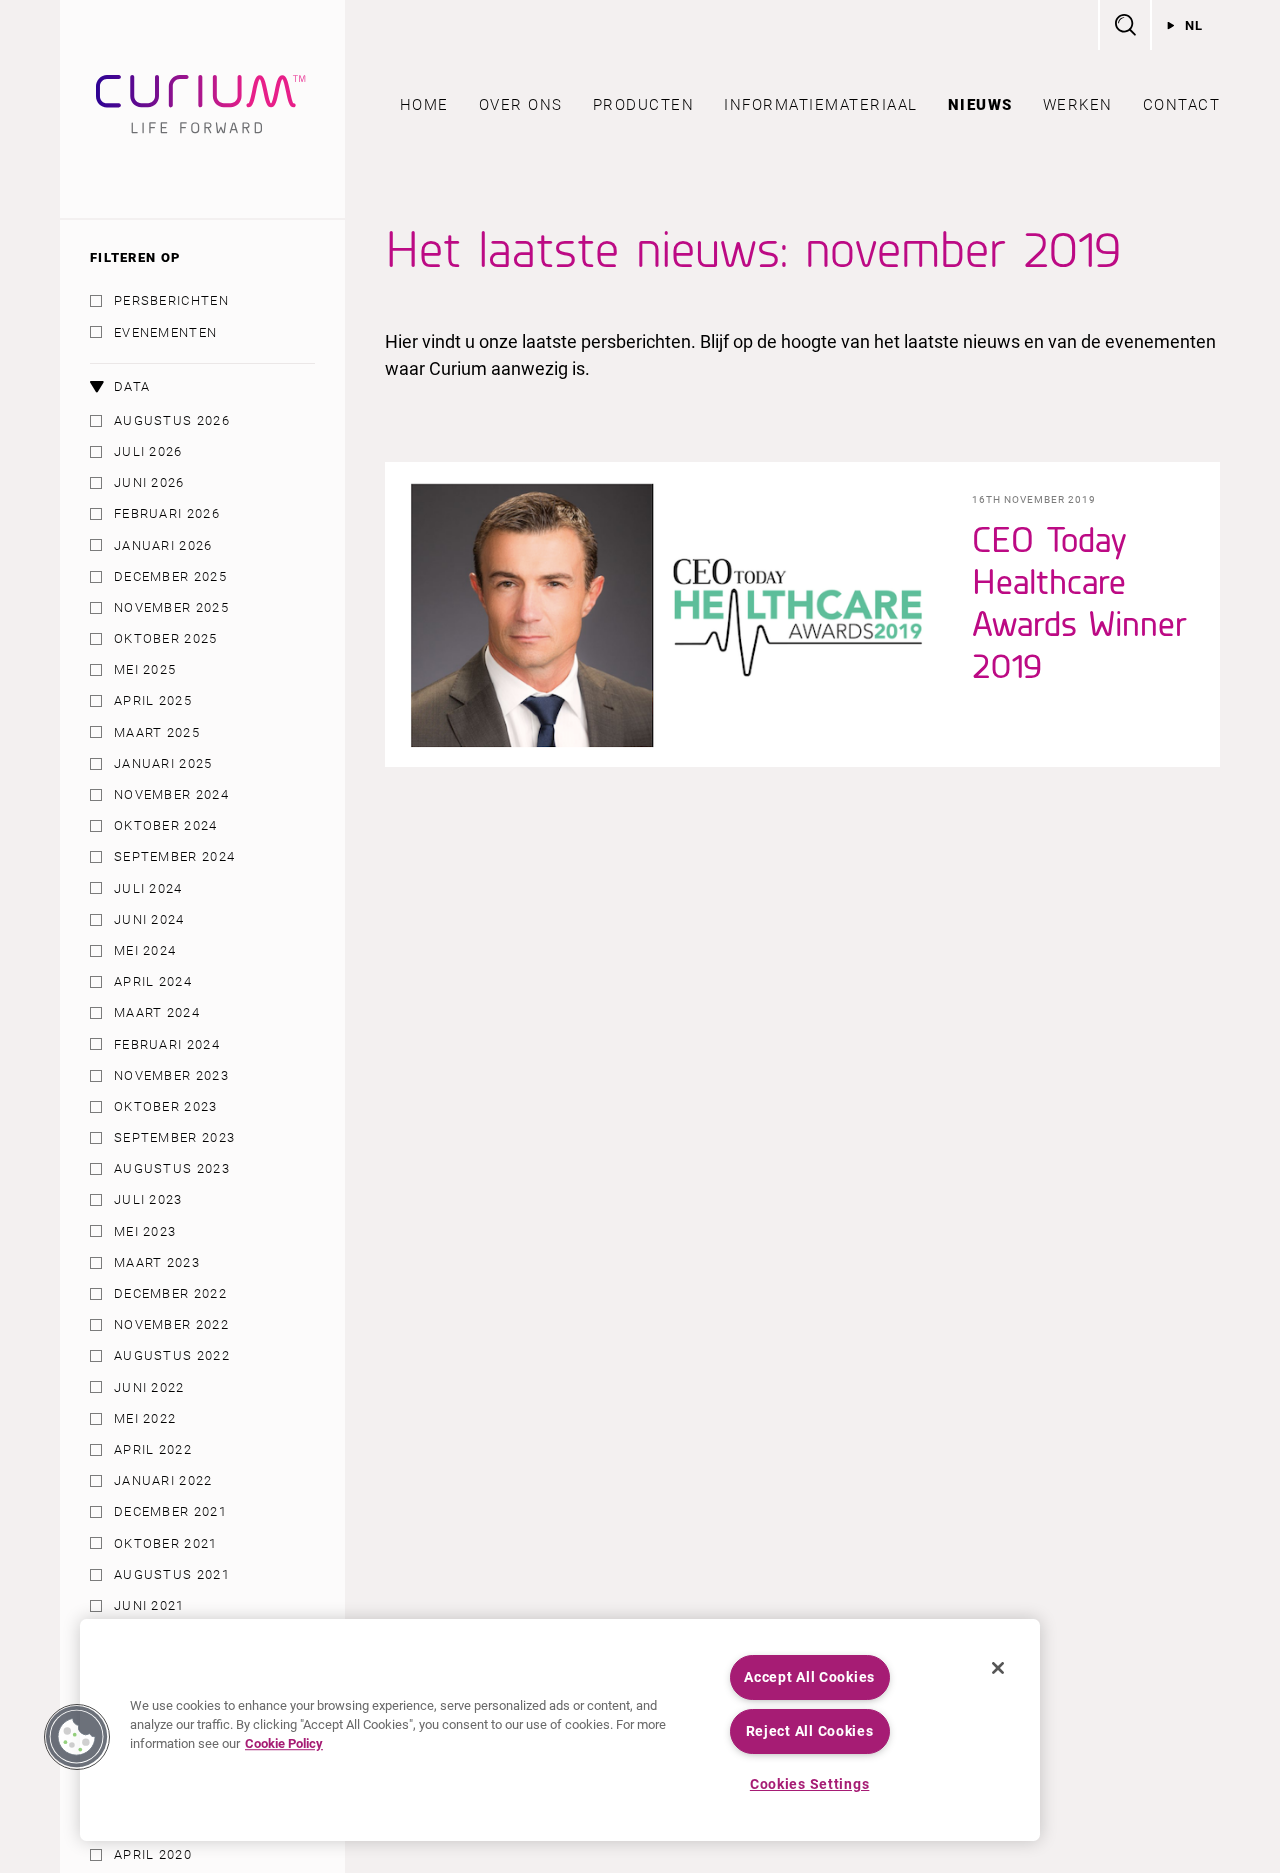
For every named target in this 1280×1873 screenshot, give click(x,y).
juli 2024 (148, 888)
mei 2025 (145, 669)
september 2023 (174, 1137)
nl (1194, 25)
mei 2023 (145, 1231)
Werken (1078, 105)
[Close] (998, 1668)
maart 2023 (157, 1262)
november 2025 (171, 607)
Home (424, 105)
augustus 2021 (172, 1574)
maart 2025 (157, 732)
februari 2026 (167, 513)
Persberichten (171, 300)
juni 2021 (149, 1605)
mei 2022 (145, 1418)
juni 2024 (149, 919)
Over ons (521, 105)
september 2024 (174, 856)
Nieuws (980, 105)
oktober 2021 (166, 1543)
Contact (1182, 105)
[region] (560, 1730)
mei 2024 (145, 950)
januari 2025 (163, 763)
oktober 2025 (166, 638)
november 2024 (171, 794)
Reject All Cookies (810, 1731)
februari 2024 (167, 1044)
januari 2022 (163, 1480)
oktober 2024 (166, 825)
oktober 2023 (166, 1106)
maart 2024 (157, 1012)
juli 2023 (148, 1199)
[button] (77, 1737)
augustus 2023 (172, 1168)
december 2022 (170, 1293)
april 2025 (153, 700)
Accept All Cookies (809, 1677)
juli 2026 (148, 451)
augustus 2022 (172, 1355)
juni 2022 (149, 1387)
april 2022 (153, 1449)
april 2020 (153, 1854)
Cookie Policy (284, 1744)
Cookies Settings (810, 1784)
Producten (644, 105)
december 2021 (170, 1511)
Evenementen (165, 332)
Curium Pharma (202, 109)
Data (132, 386)
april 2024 (153, 981)
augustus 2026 (172, 420)
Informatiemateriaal (821, 105)
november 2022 (171, 1324)
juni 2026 (149, 482)
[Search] (1124, 25)
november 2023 (171, 1075)
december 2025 (170, 576)
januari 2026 (163, 545)
